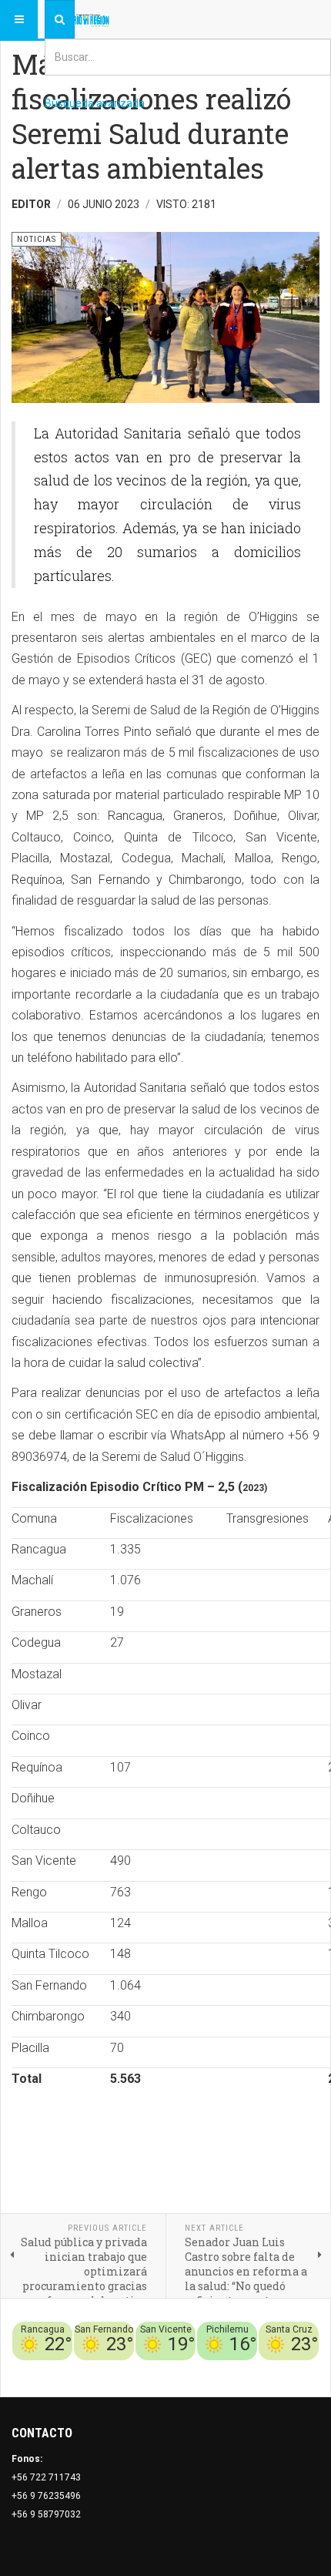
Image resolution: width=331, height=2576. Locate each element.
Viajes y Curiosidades (204, 2369)
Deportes (128, 2369)
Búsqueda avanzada (95, 103)
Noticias (300, 2369)
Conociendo (48, 2369)
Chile (91, 2369)
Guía (268, 2369)
